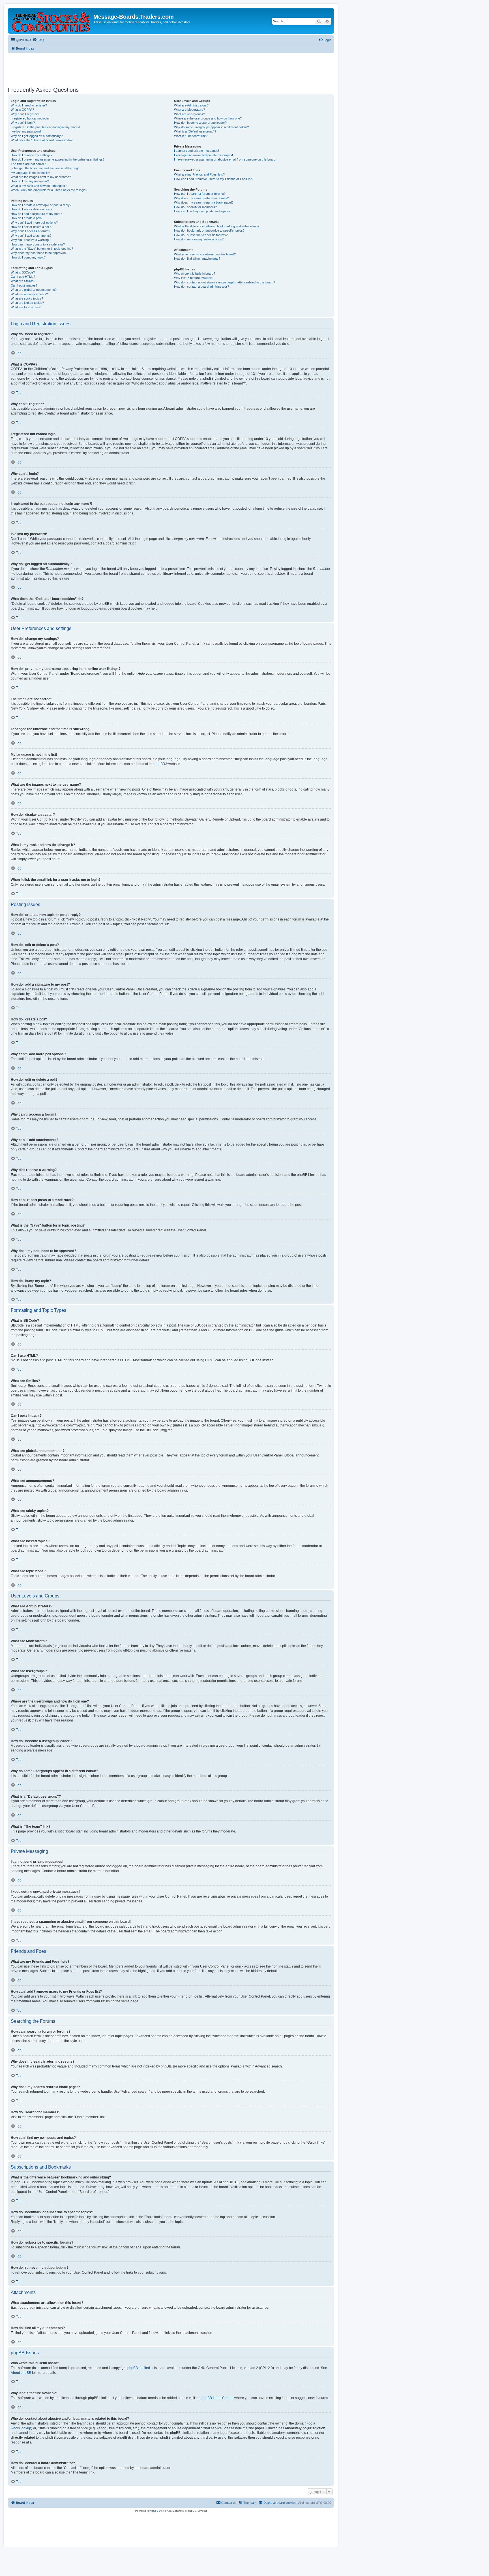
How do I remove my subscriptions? (199, 239)
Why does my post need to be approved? (39, 253)
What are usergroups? (189, 114)
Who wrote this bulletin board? (195, 274)
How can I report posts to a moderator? (38, 244)
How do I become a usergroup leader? (200, 123)
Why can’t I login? (23, 123)
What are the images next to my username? (41, 177)
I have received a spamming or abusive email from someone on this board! (225, 159)
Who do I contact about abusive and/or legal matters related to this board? (225, 282)
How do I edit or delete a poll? (31, 227)
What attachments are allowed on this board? (205, 254)
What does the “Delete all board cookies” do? (42, 140)
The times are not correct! (29, 164)
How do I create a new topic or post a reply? (41, 205)
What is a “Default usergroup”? (195, 131)
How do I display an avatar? (30, 181)
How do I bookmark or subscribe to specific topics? (209, 230)
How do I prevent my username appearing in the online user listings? (58, 159)
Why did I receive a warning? (31, 240)
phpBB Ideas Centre (217, 2398)
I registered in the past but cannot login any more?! (45, 127)
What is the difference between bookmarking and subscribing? (217, 226)
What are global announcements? (34, 290)
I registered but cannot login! (30, 118)
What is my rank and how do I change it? (39, 186)
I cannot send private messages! (197, 151)
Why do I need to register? (29, 105)
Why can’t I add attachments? (31, 236)
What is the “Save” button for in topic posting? (42, 249)
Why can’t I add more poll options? (34, 223)
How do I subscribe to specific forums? (201, 235)
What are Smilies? (23, 281)
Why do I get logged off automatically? (37, 136)
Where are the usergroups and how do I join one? (208, 118)
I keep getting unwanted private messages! (203, 155)
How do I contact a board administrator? (201, 287)
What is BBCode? (23, 272)
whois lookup (21, 2428)
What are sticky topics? (27, 298)
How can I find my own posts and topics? (202, 211)
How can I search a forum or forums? (200, 194)
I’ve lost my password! (26, 131)
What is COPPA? (22, 110)
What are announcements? (29, 294)
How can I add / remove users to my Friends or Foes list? (214, 179)
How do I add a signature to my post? (36, 214)
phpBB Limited (139, 2368)
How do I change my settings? (32, 155)
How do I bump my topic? (28, 257)
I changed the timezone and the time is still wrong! (45, 168)
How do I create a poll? (26, 218)
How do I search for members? (195, 207)
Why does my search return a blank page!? (204, 202)
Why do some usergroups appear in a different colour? (211, 127)
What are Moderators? (189, 110)
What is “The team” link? (191, 136)
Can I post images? (24, 285)
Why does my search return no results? (201, 198)
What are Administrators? (191, 105)
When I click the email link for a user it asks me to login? (49, 190)
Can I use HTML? (23, 277)
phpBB (160, 764)
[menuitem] (38, 40)
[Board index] (51, 21)
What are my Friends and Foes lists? (199, 174)
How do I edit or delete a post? (32, 209)
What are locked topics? (27, 303)
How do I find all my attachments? (197, 259)
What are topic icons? (26, 307)
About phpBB (21, 2373)
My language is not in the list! (30, 173)
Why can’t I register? (25, 114)
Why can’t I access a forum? (30, 231)
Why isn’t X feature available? (194, 278)
